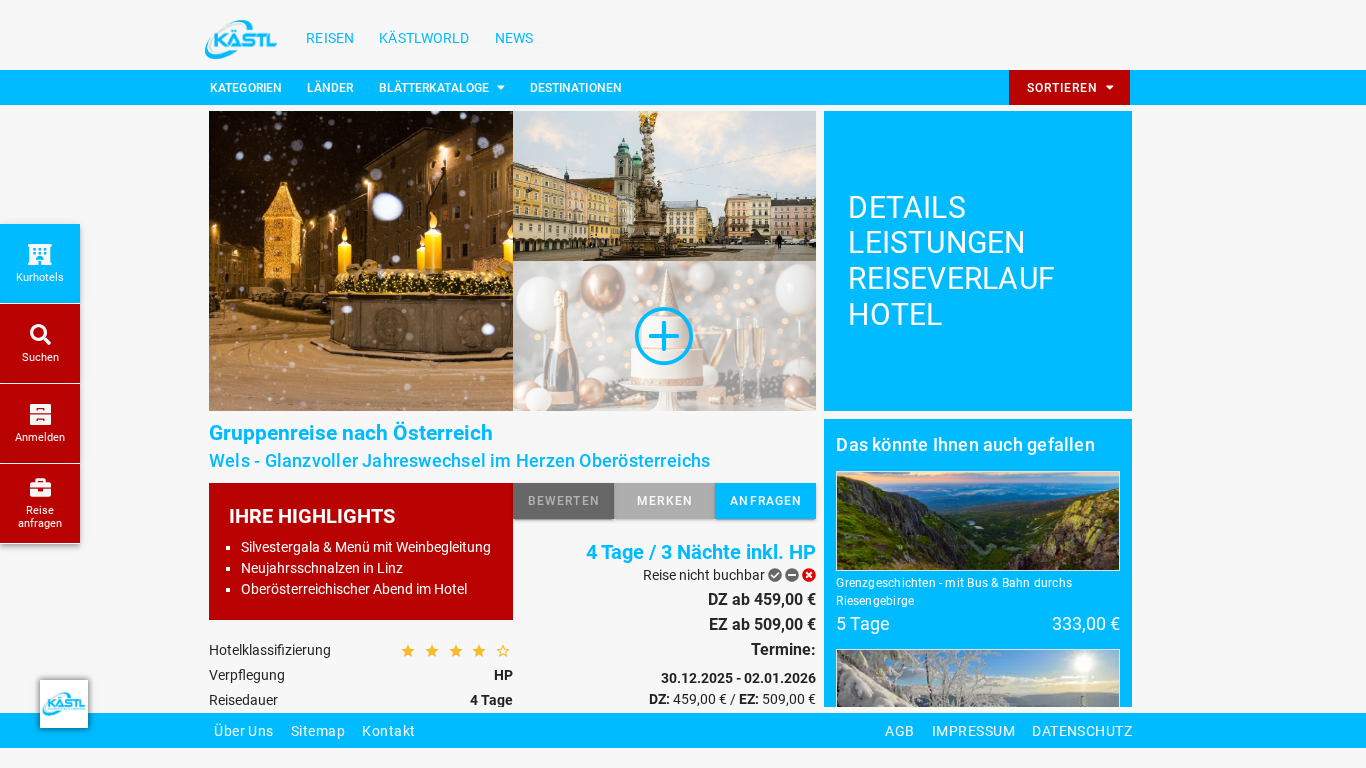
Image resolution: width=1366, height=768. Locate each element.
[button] (563, 501)
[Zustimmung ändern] (64, 704)
